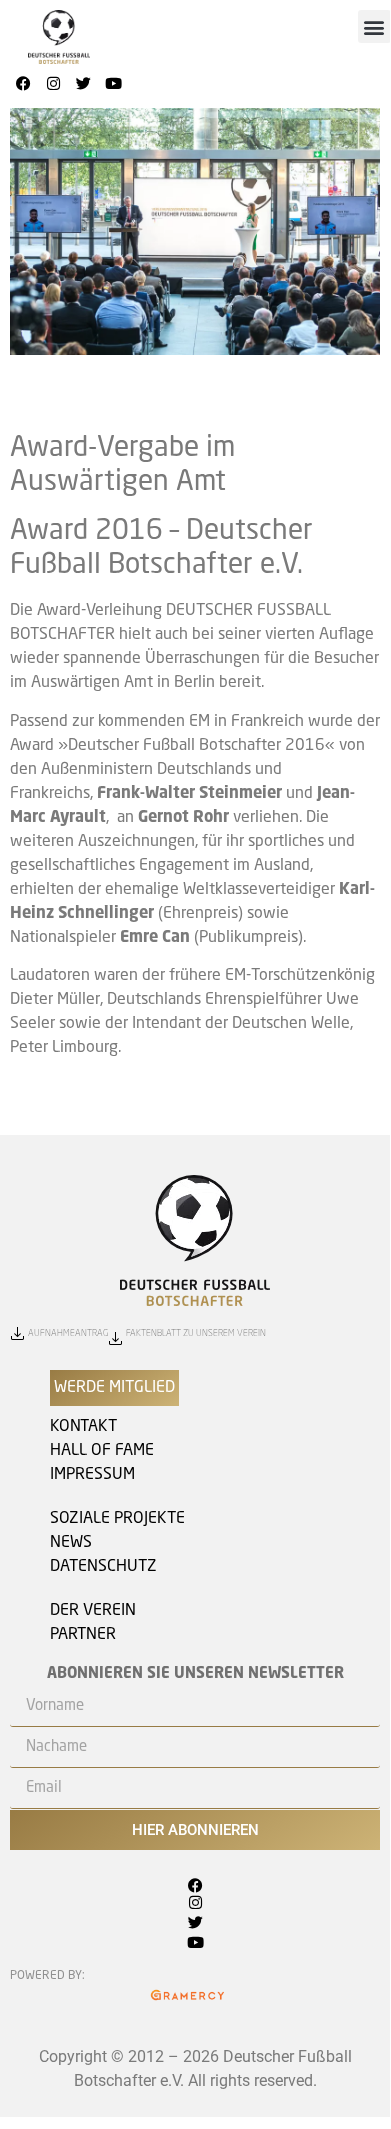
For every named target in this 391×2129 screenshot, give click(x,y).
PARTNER (83, 1635)
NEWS (71, 1543)
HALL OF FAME (102, 1451)
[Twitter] (83, 83)
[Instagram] (53, 83)
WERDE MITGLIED (114, 1388)
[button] (374, 26)
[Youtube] (113, 83)
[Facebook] (23, 83)
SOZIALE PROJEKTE (117, 1519)
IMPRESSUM (92, 1475)
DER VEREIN (93, 1611)
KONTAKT (83, 1427)
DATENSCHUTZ (103, 1567)
